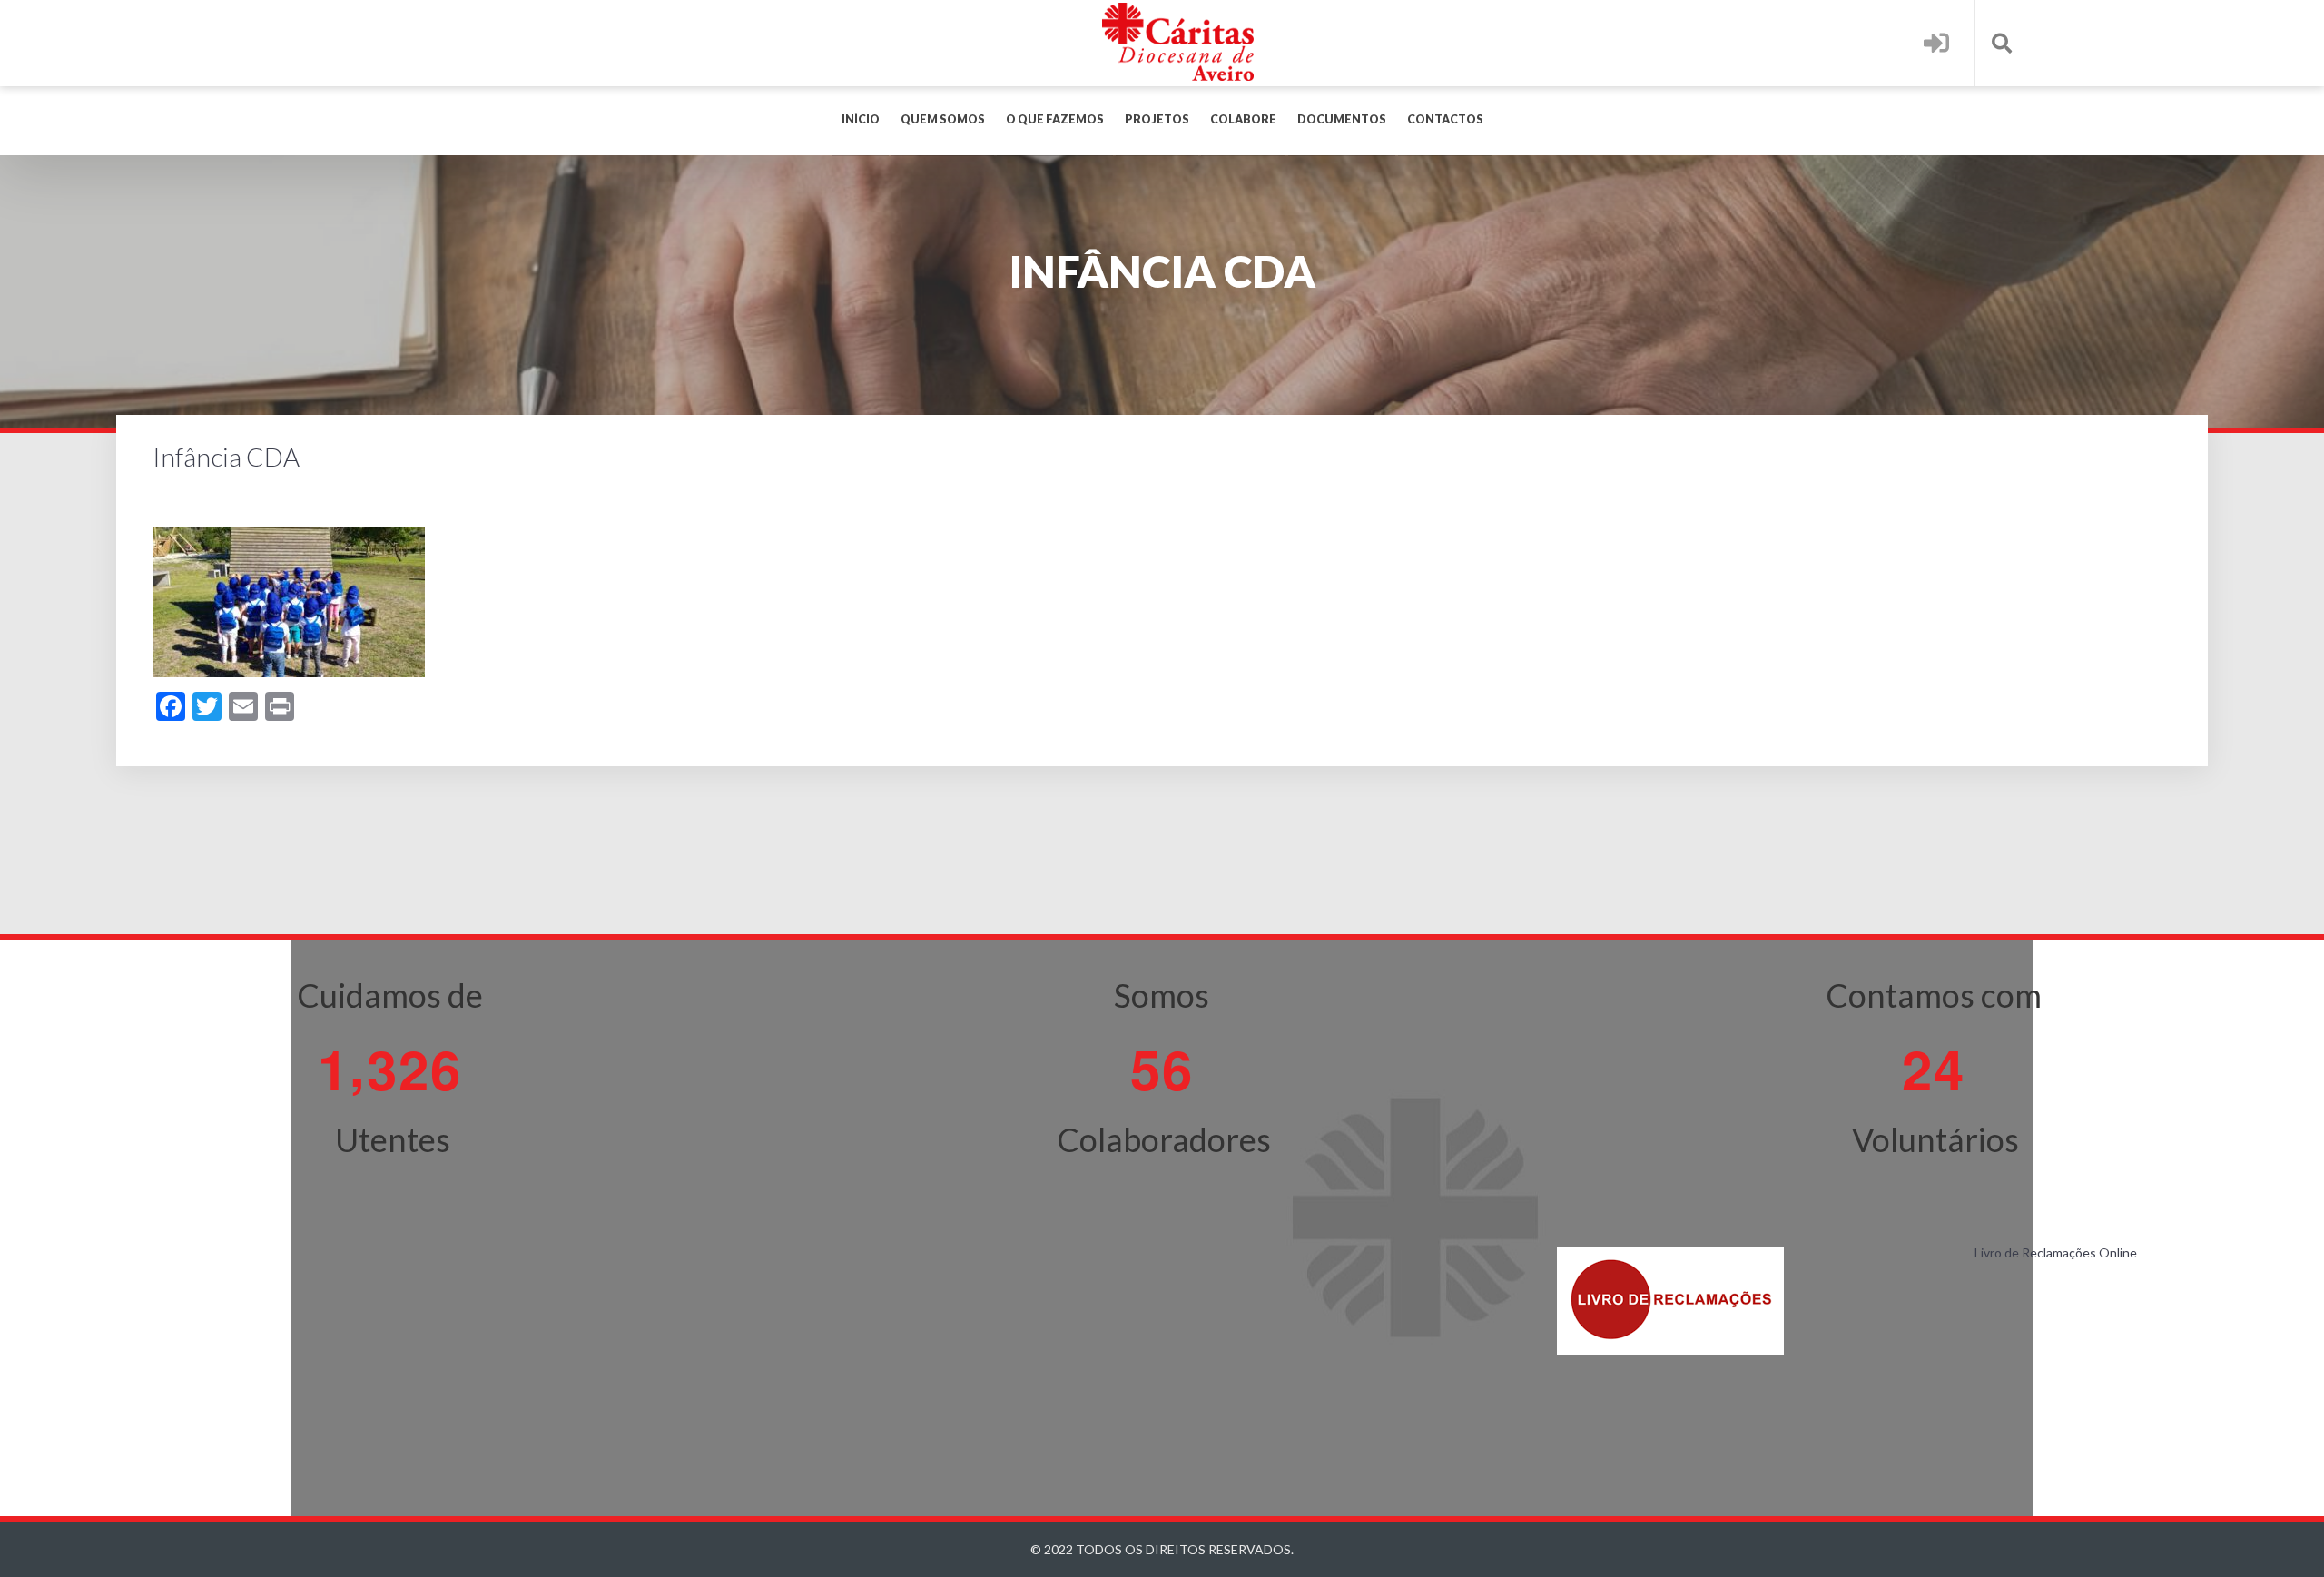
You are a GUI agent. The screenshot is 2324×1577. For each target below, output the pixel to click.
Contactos (1445, 119)
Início (861, 119)
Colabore (1243, 119)
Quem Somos (943, 119)
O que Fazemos (1055, 119)
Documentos (1342, 119)
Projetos (1157, 119)
